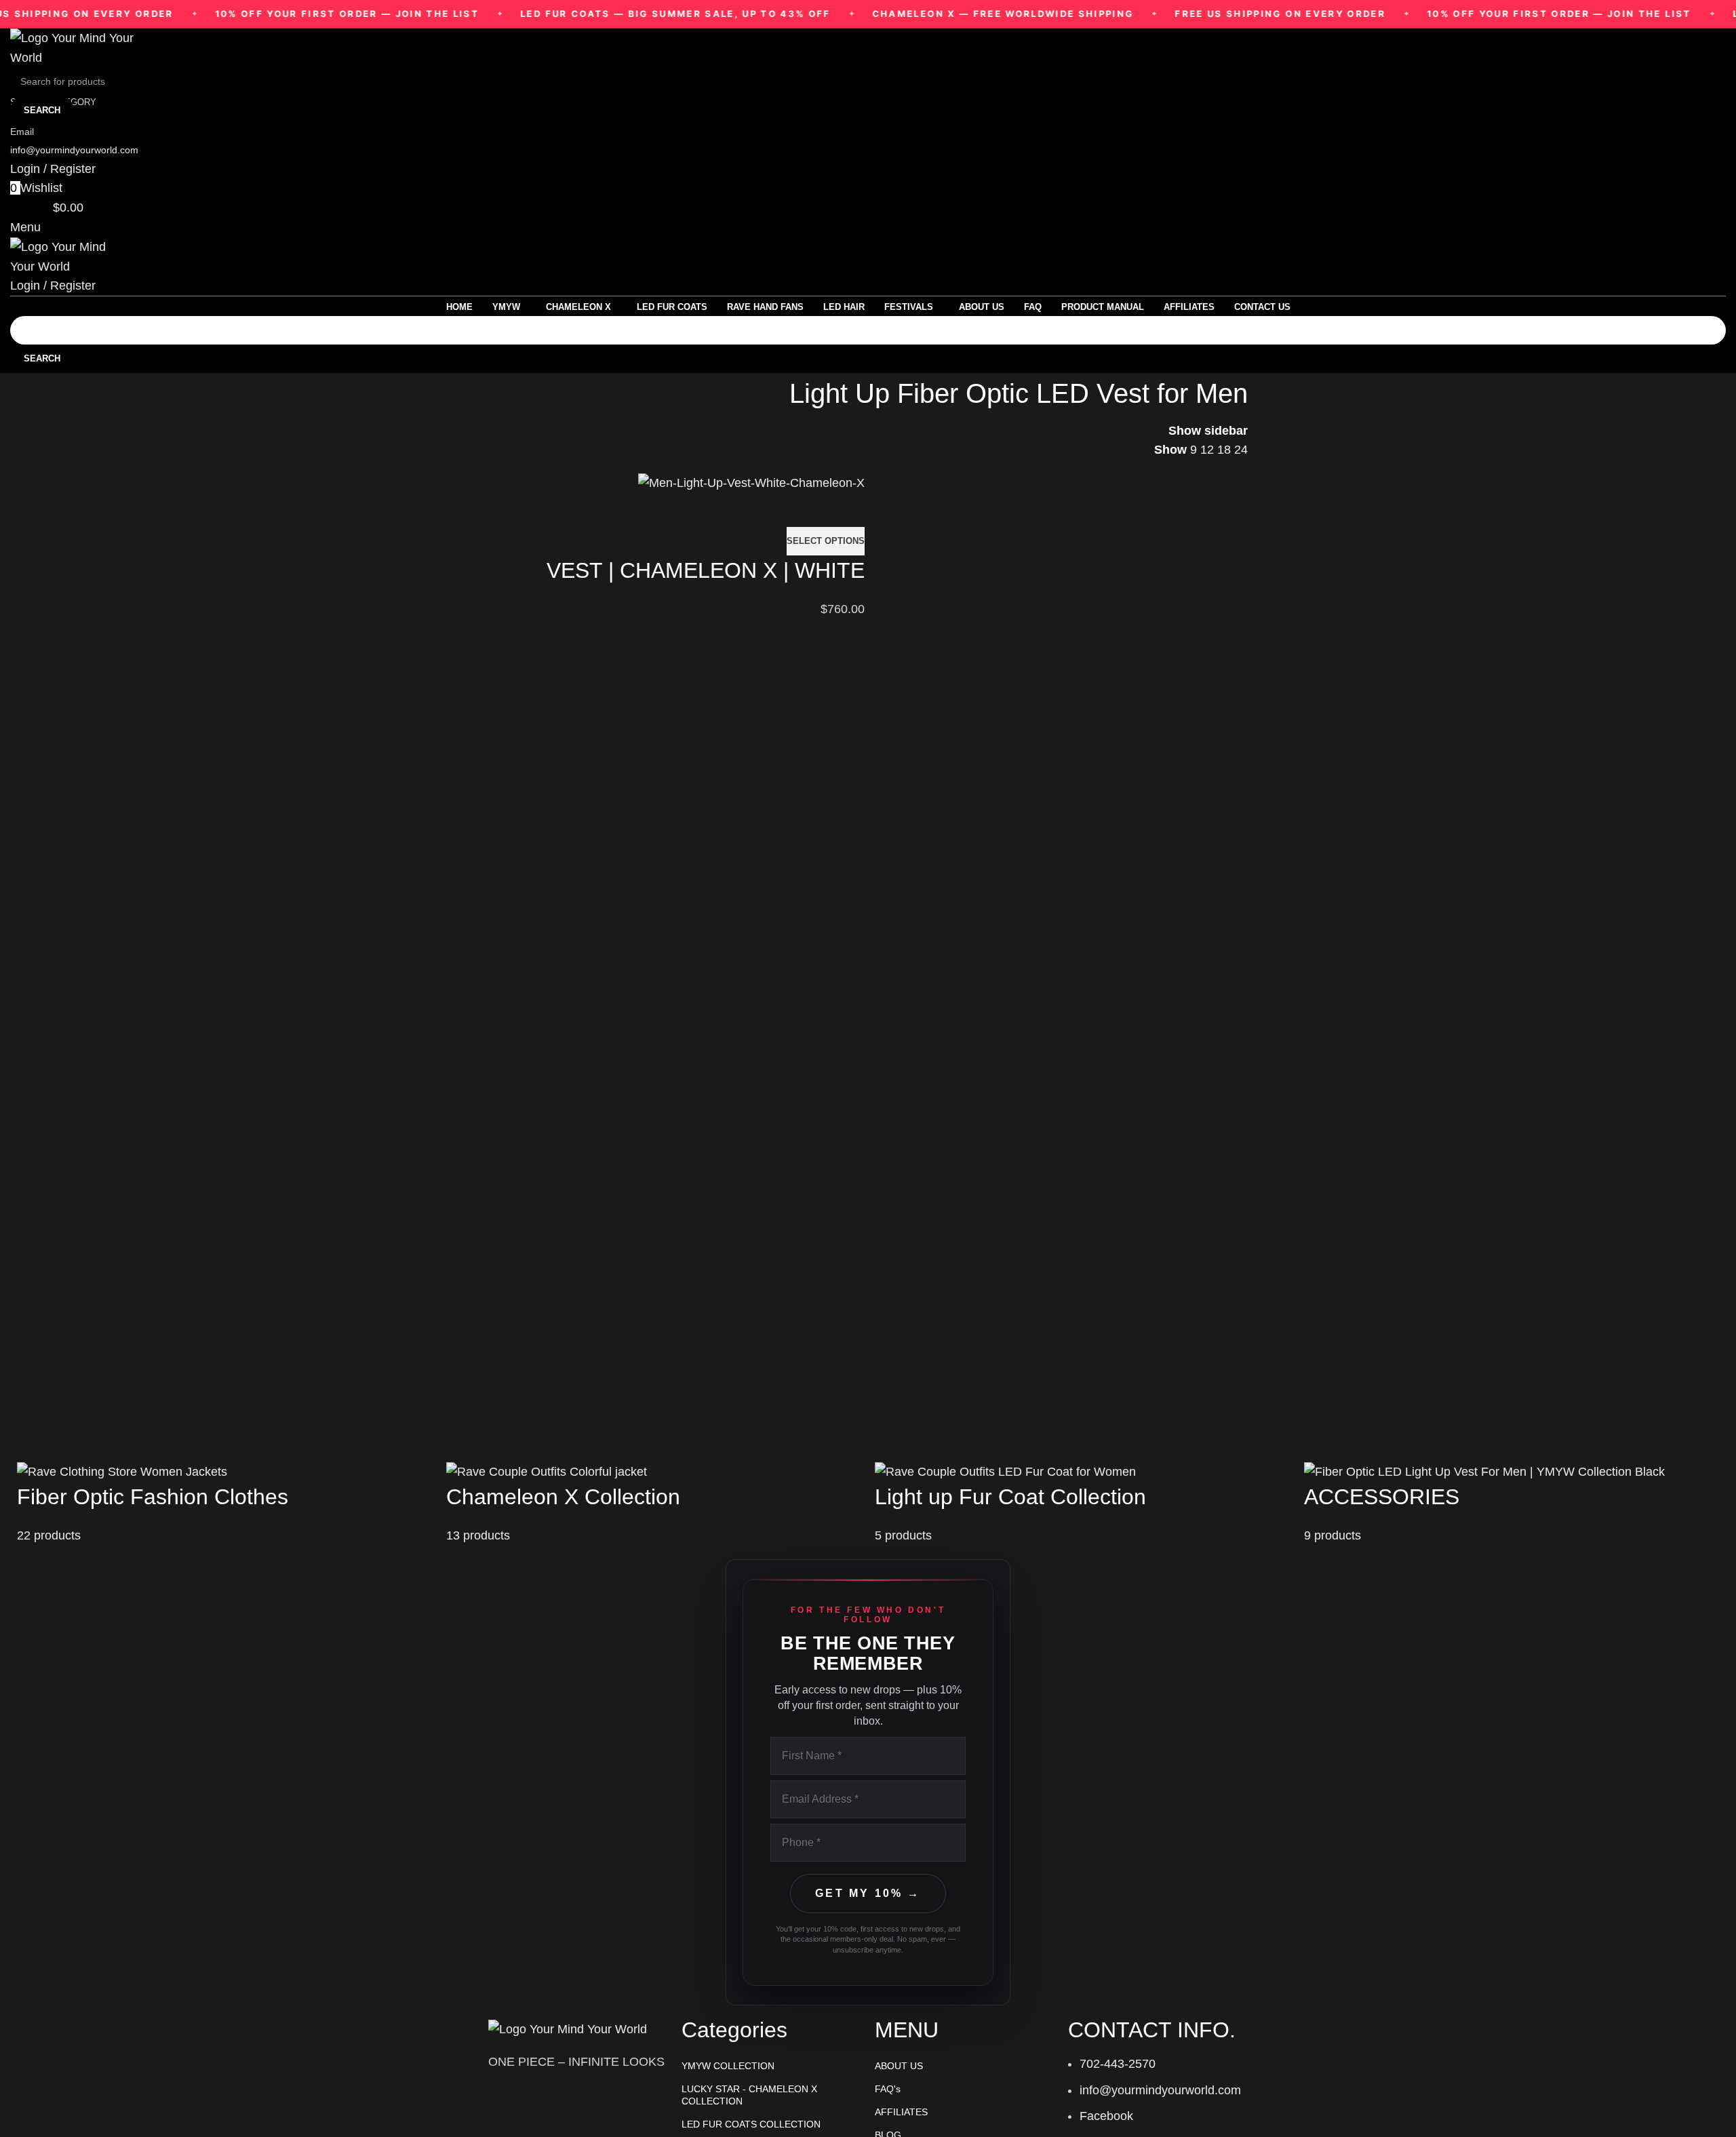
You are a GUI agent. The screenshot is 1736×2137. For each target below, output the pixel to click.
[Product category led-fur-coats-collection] (1083, 1503)
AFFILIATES (901, 2112)
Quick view (810, 510)
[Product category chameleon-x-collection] (654, 1503)
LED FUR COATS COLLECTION (751, 2124)
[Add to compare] (773, 510)
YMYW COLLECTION (728, 2066)
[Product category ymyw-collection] (225, 1503)
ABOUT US (899, 2066)
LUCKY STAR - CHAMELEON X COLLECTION (749, 2095)
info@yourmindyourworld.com (74, 150)
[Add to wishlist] (848, 510)
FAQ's (888, 2089)
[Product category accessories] (1512, 1503)
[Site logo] (78, 47)
